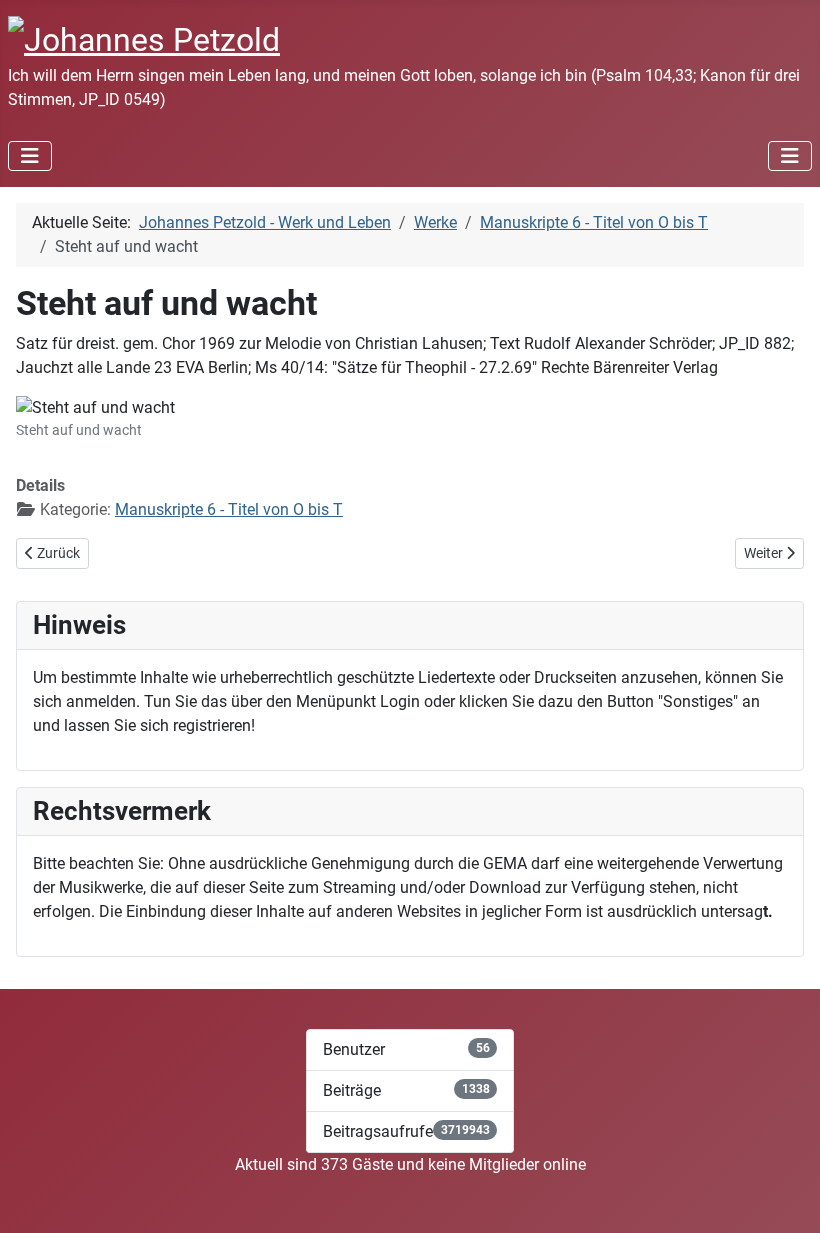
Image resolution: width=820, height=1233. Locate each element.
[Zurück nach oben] (785, 1196)
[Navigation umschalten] (30, 156)
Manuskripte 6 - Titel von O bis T (229, 509)
